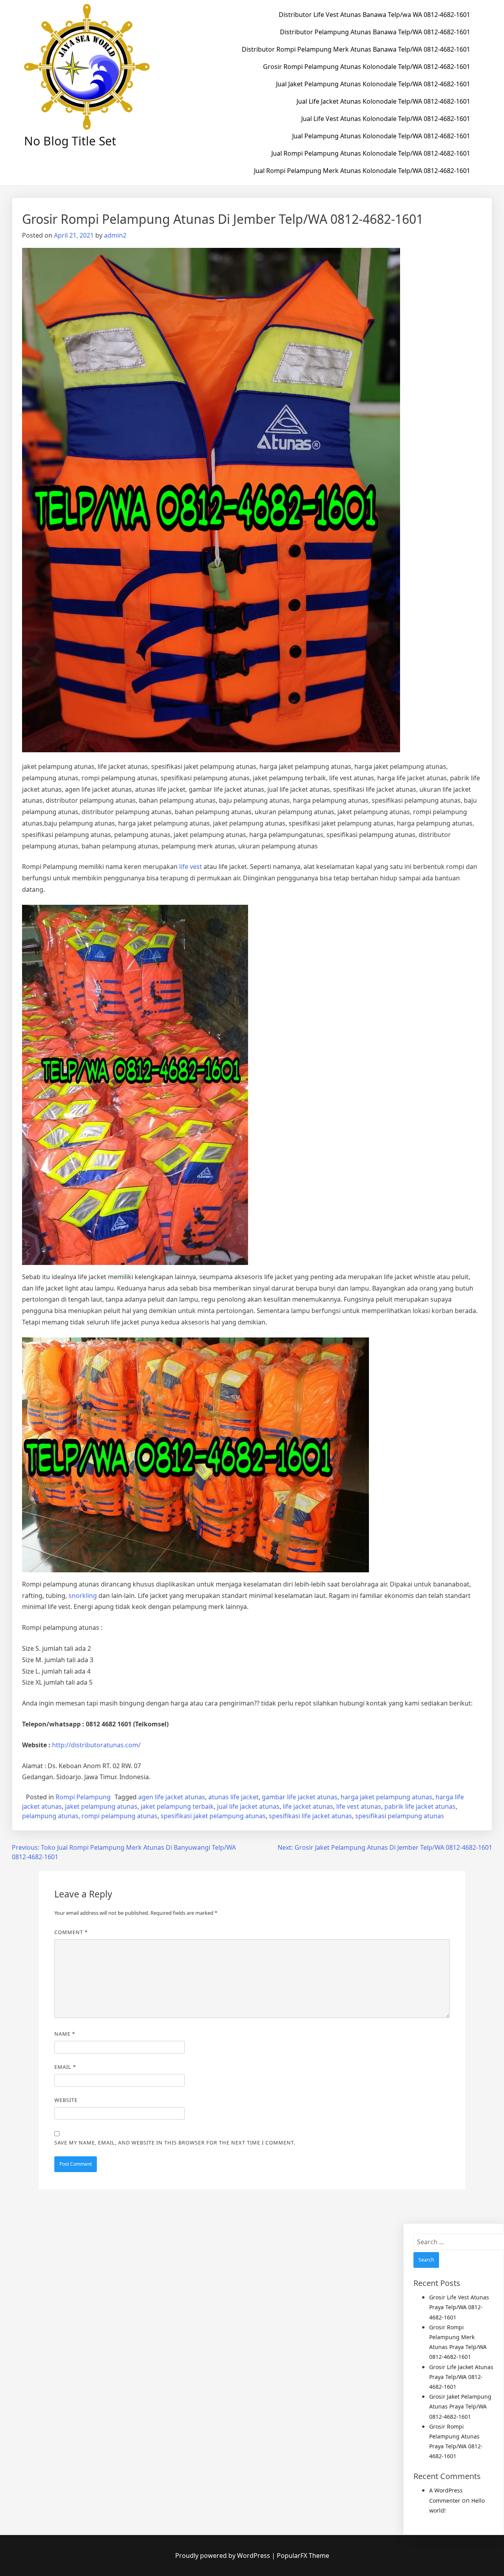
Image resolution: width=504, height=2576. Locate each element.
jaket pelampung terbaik (177, 1806)
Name (65, 2034)
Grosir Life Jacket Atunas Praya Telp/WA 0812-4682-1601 (461, 2377)
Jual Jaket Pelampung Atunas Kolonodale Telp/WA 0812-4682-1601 (373, 84)
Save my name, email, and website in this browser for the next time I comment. (175, 2143)
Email (65, 2067)
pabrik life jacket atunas (420, 1806)
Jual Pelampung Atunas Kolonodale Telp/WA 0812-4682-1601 (381, 136)
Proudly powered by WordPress (223, 2556)
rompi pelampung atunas (120, 1816)
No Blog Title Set (70, 141)
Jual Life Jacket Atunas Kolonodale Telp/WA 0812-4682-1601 (383, 101)
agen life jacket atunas (172, 1797)
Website (66, 2100)
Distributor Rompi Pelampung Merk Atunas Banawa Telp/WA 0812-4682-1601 (356, 49)
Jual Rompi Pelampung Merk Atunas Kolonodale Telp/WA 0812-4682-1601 (362, 171)
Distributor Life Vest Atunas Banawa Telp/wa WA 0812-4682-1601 (374, 15)
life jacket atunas (308, 1806)
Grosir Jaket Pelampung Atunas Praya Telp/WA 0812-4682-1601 (460, 2406)
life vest (191, 867)
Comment (71, 1932)
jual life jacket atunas (248, 1806)
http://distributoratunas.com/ (96, 1745)
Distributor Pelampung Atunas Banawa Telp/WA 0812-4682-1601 (375, 32)
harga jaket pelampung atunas (386, 1797)
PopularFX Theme (303, 2556)
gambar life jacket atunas (300, 1797)
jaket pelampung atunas (101, 1806)
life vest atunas (359, 1806)
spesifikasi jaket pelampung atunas (213, 1816)
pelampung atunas (50, 1816)
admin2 (115, 235)
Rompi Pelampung (83, 1797)
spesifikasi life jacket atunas (310, 1816)
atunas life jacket (233, 1797)
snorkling (83, 1596)
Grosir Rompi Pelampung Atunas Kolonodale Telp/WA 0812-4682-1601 (367, 67)
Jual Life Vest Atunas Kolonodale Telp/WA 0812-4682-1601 (386, 119)
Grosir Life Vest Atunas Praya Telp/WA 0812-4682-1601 (459, 2307)
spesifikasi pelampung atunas (400, 1816)
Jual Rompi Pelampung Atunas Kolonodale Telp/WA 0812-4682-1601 (371, 153)
